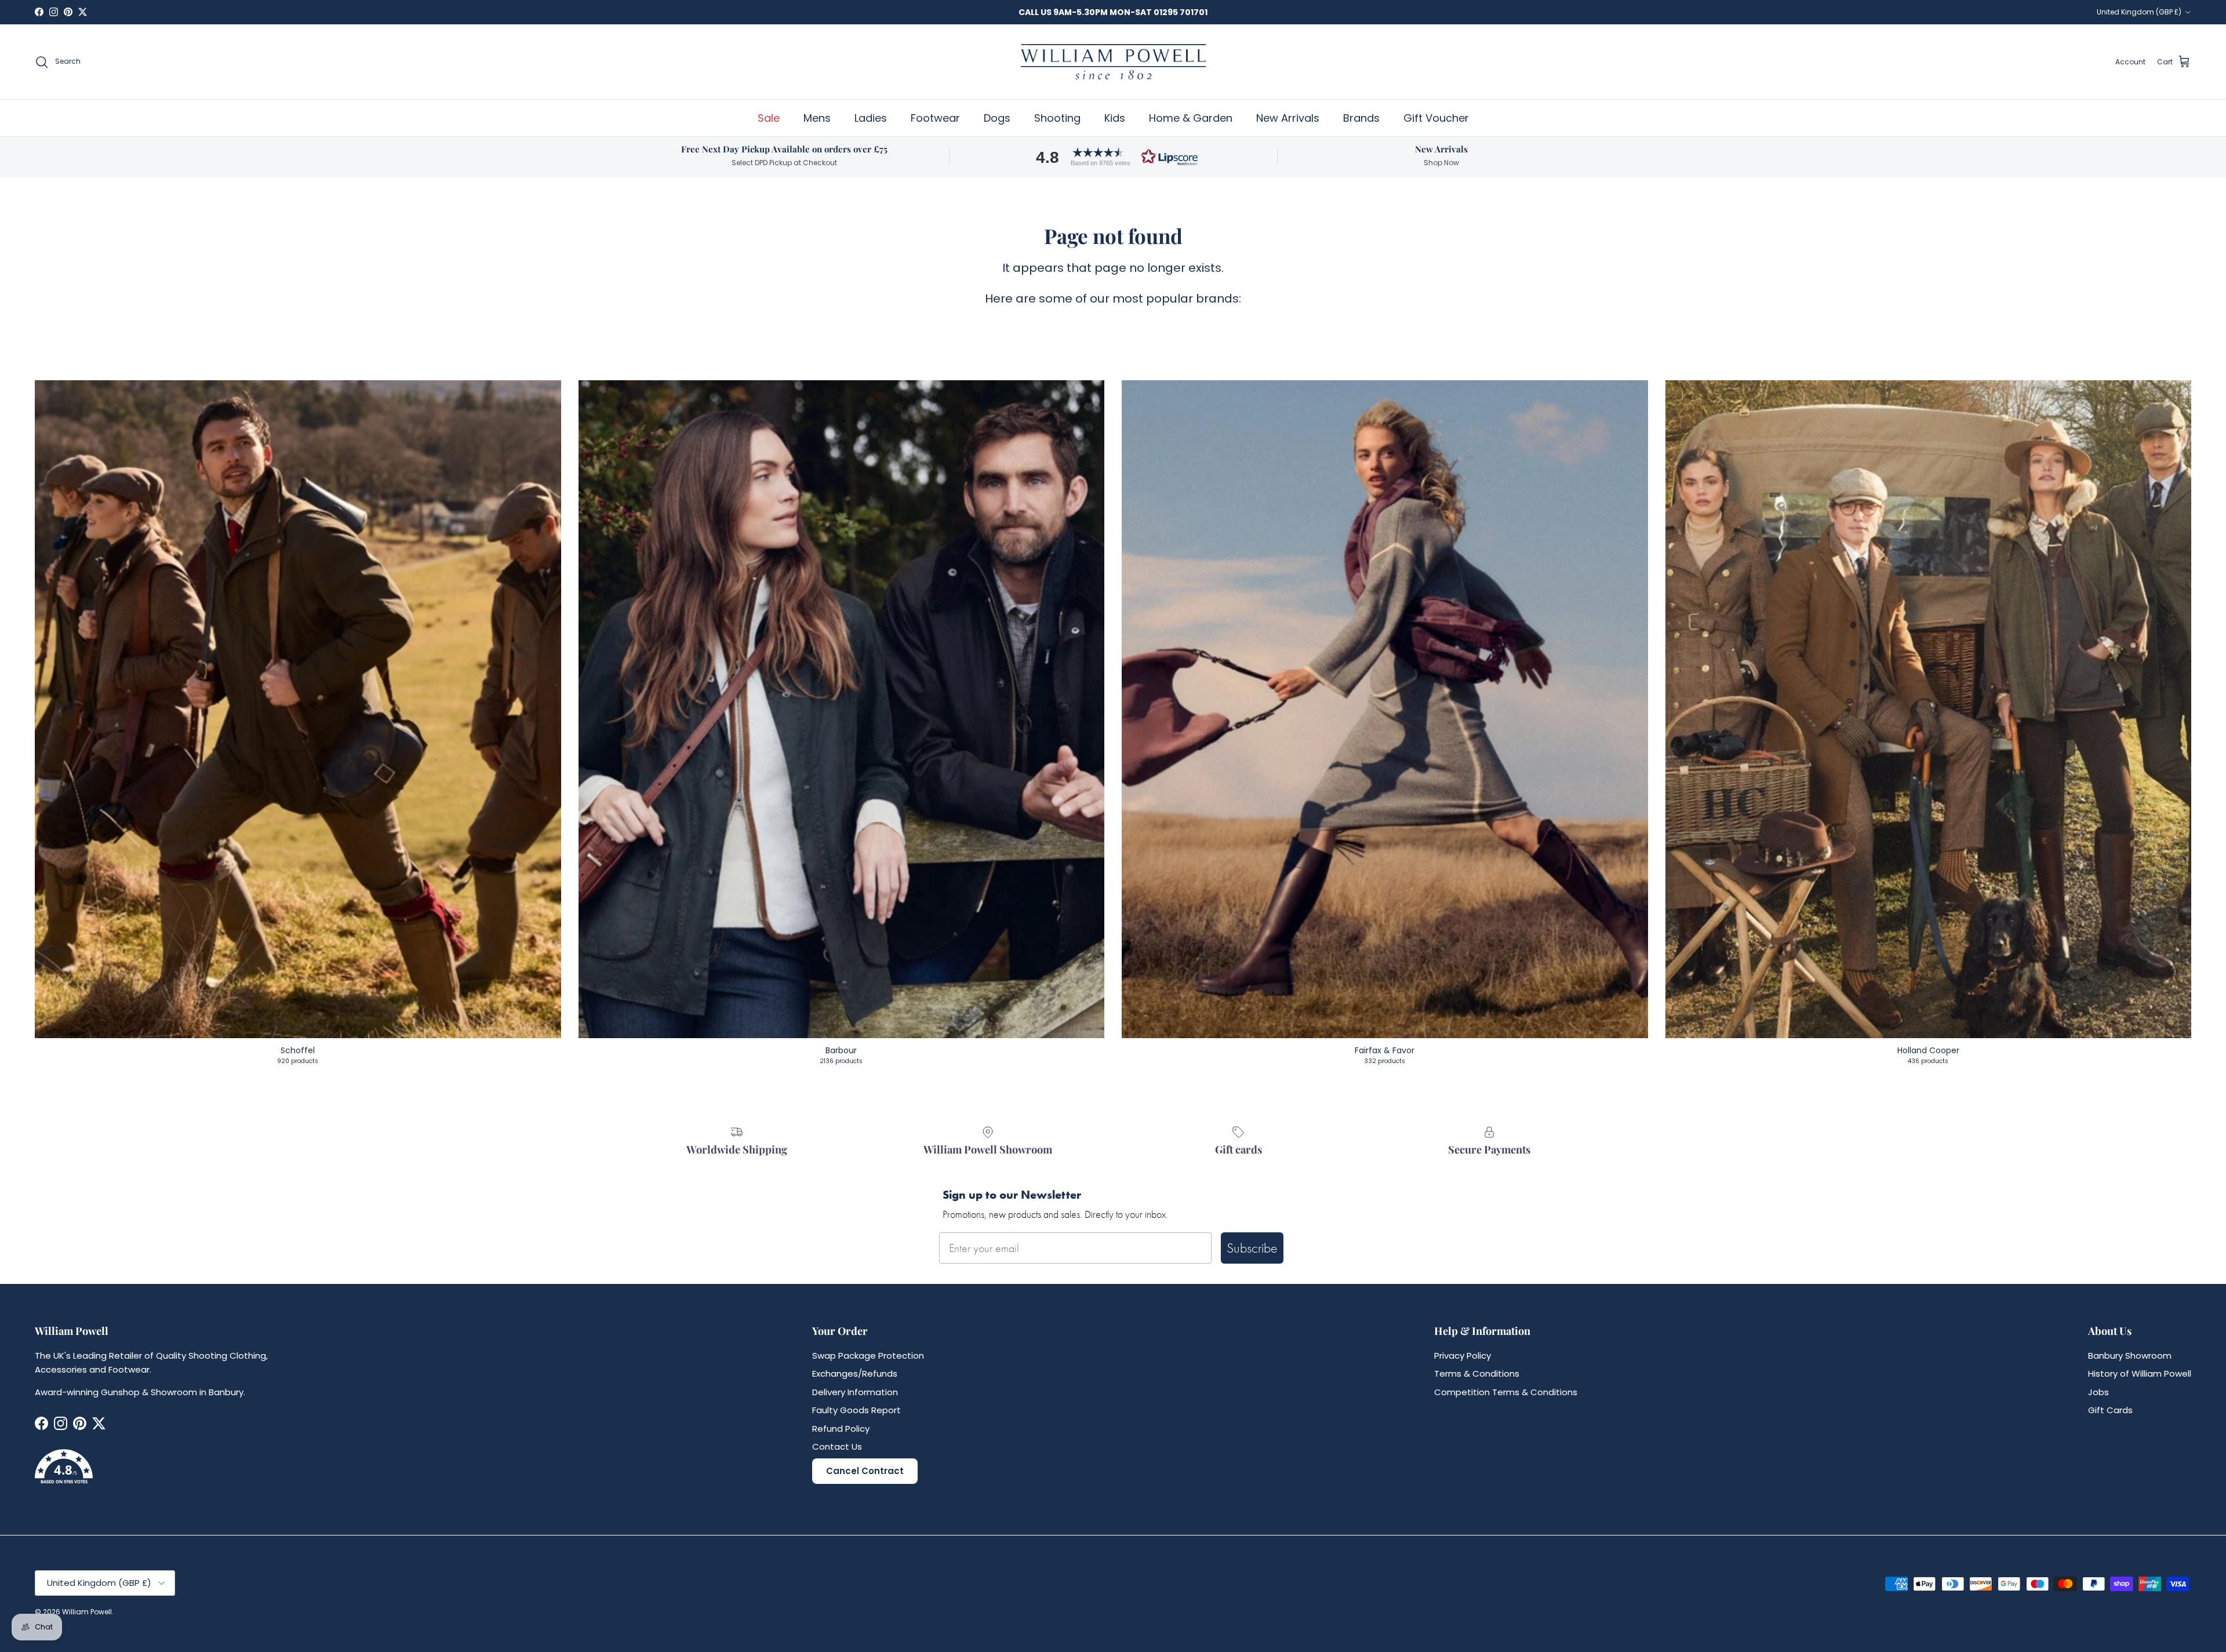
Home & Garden (1191, 118)
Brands (1361, 118)
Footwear (935, 118)
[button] (1113, 157)
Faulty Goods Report (856, 1410)
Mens (817, 118)
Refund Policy (841, 1429)
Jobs (2098, 1392)
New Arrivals (1288, 118)
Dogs (997, 118)
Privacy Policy (1463, 1356)
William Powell (87, 1612)
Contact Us (837, 1447)
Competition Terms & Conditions (1506, 1392)
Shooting (1057, 118)
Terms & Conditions (1477, 1373)
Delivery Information (855, 1392)
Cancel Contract (865, 1471)
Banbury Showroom (2130, 1356)
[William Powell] (1113, 62)
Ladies (871, 118)
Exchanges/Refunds (855, 1373)
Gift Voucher (1436, 118)
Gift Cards (2110, 1410)
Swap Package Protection (868, 1356)
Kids (1115, 118)
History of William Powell (2140, 1373)
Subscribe (1252, 1248)
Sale (769, 118)
